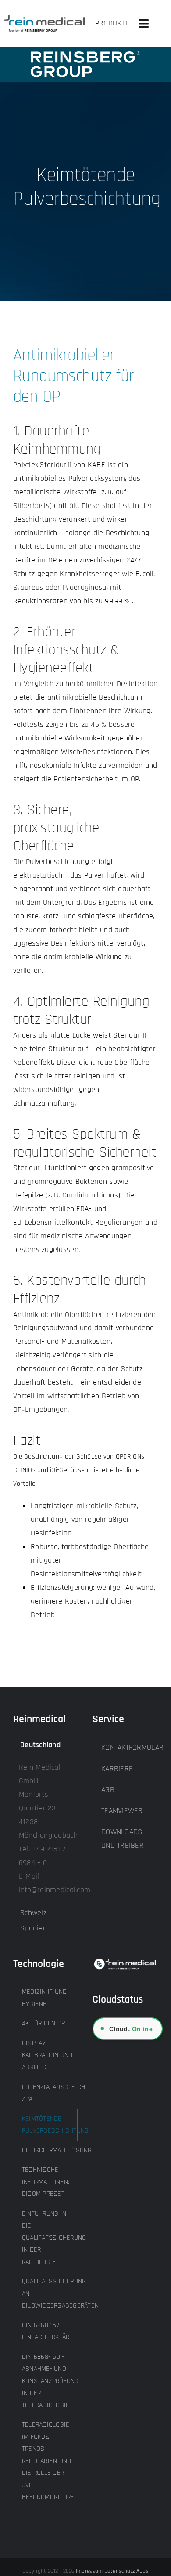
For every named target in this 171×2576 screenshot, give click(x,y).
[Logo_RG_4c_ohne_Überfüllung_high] (45, 19)
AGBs (142, 2571)
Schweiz (33, 1913)
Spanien (34, 1928)
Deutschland (40, 1745)
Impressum (89, 2571)
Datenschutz (120, 2571)
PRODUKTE (112, 23)
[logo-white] (85, 55)
